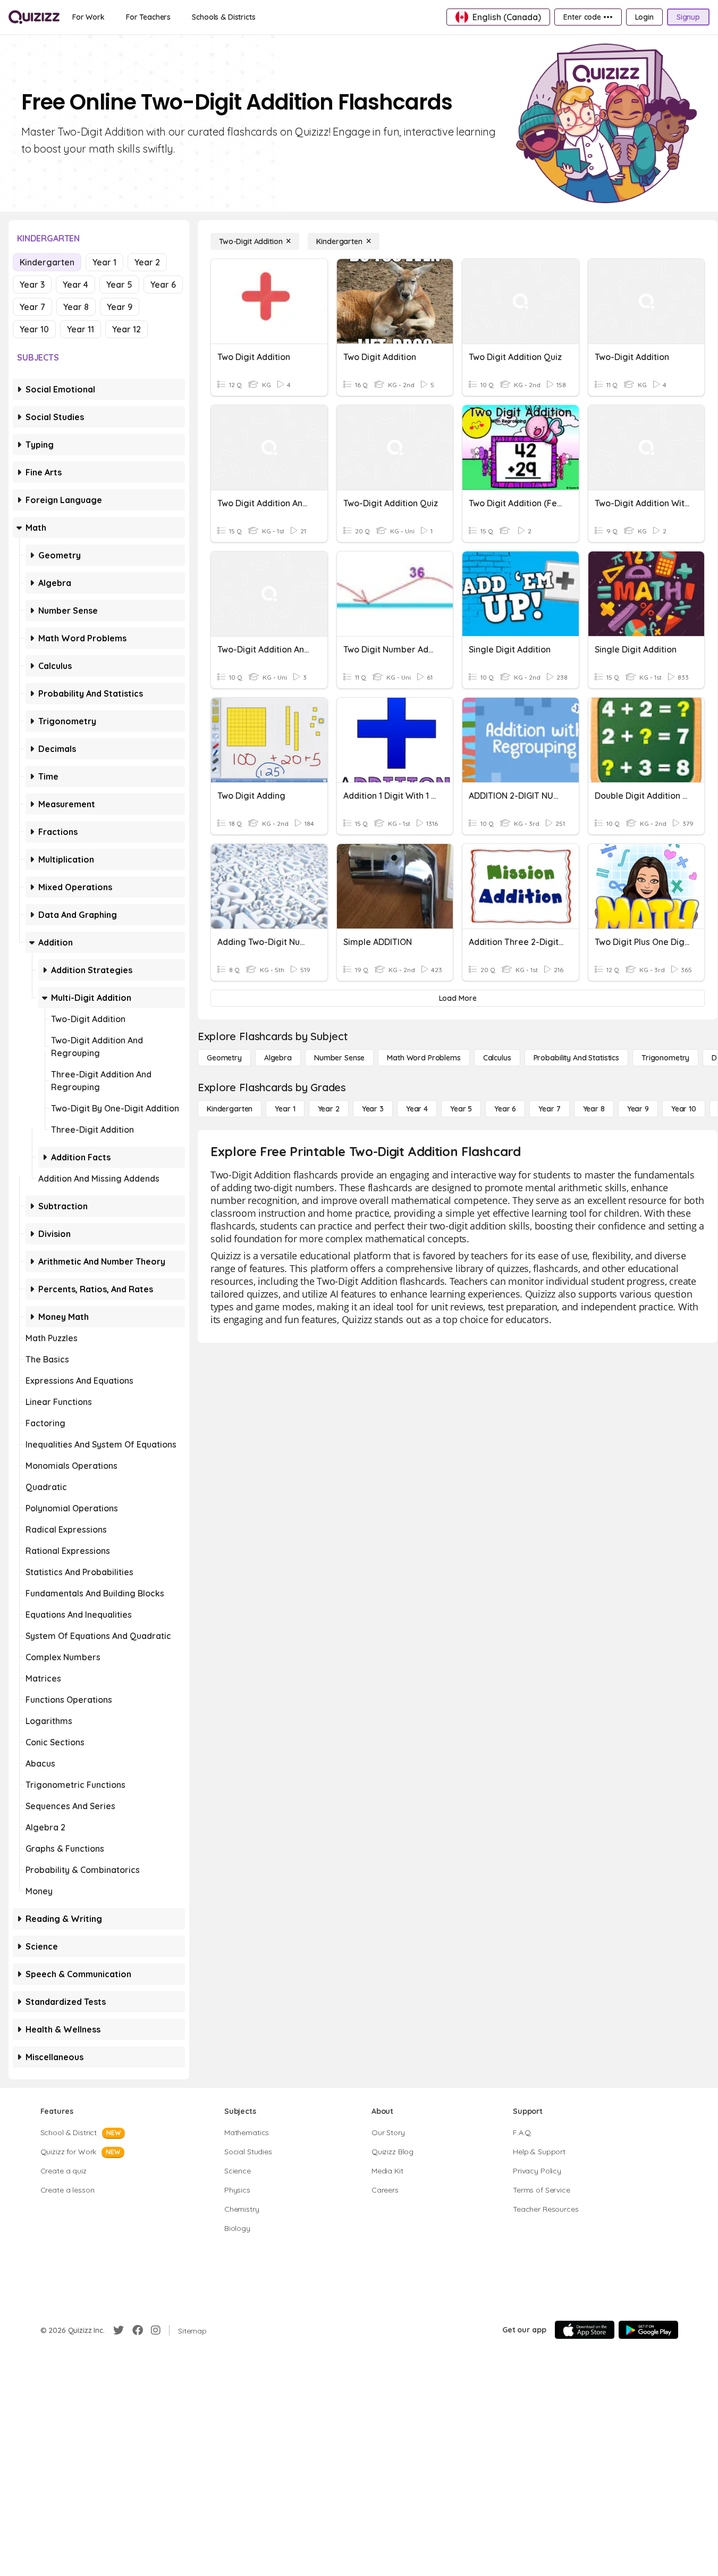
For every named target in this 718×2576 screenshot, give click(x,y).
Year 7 (32, 307)
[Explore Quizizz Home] (34, 17)
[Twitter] (119, 2330)
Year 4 (75, 285)
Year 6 (163, 285)
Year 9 (120, 307)
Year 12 (126, 329)
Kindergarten (47, 262)
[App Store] (585, 2330)
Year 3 (32, 285)
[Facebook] (138, 2330)
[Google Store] (648, 2330)
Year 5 (119, 285)
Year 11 (81, 329)
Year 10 (34, 329)
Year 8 (76, 307)
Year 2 (147, 262)
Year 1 (104, 262)
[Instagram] (156, 2330)
